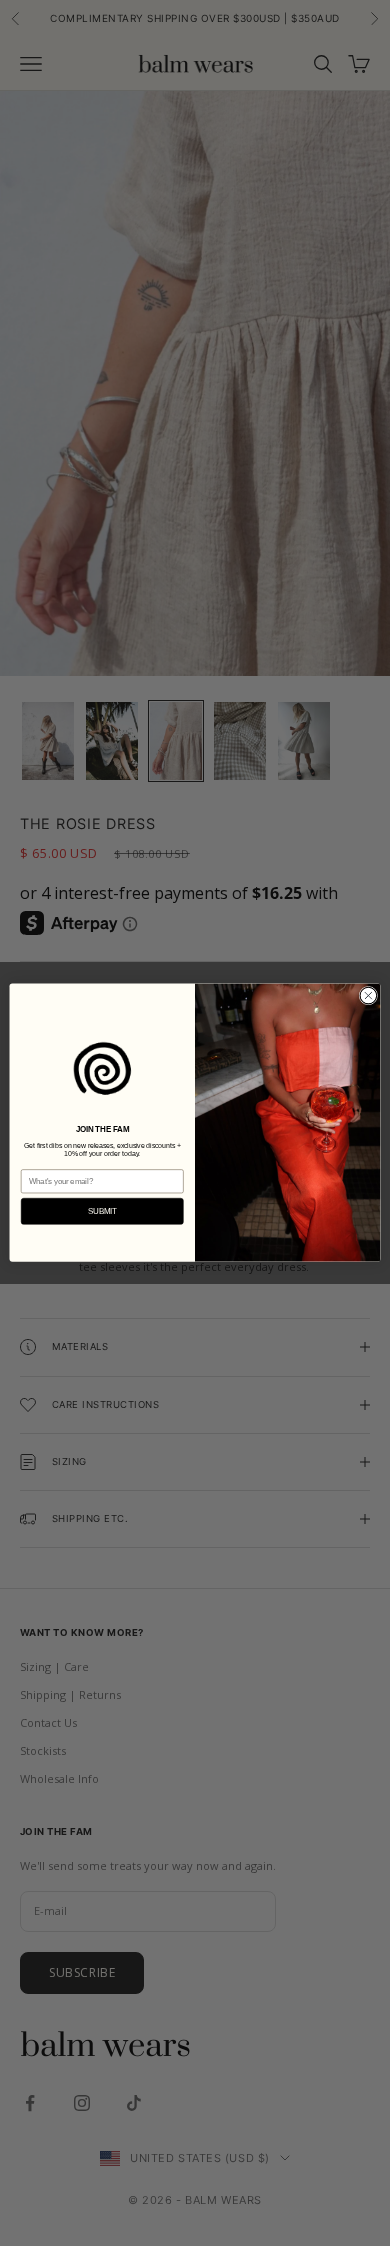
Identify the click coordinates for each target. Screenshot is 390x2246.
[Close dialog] (368, 996)
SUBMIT (102, 1211)
